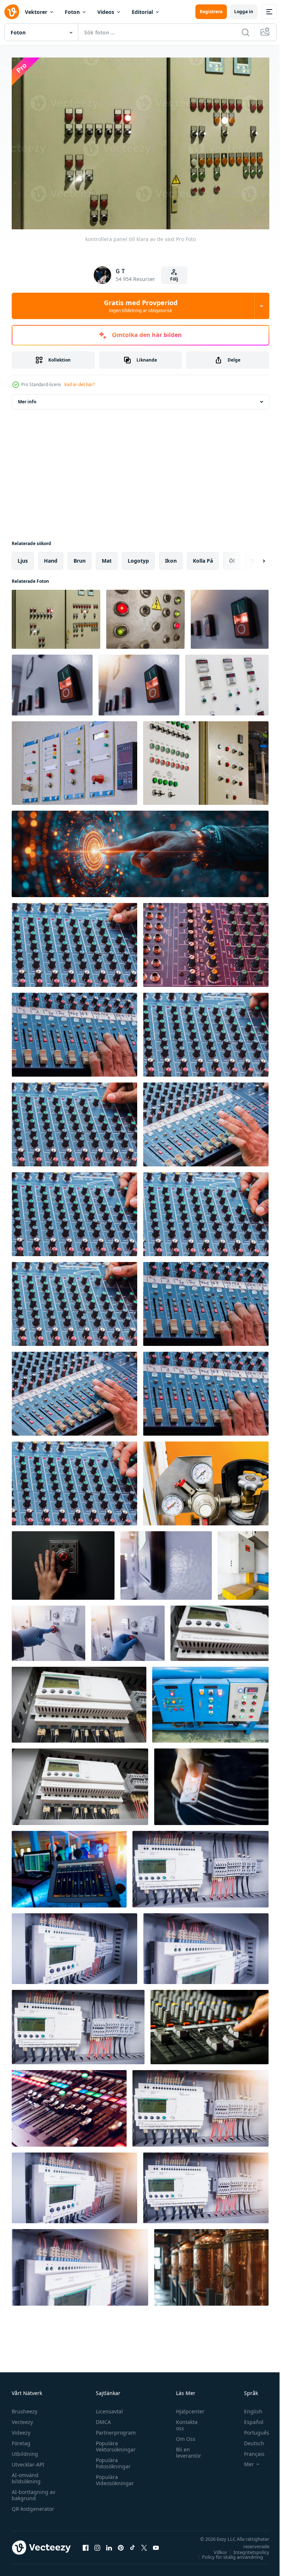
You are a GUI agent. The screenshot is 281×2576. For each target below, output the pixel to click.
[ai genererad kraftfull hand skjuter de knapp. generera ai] (63, 1562)
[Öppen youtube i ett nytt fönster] (156, 2544)
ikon (171, 557)
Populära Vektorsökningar (114, 2443)
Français (249, 2450)
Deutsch (249, 2440)
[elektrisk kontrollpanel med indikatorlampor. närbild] (227, 681)
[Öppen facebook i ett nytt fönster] (86, 2544)
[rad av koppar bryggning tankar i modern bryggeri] (211, 2264)
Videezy (21, 2429)
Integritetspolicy (246, 2549)
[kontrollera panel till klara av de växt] (56, 616)
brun (80, 557)
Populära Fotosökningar (111, 2460)
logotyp (138, 557)
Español (248, 2418)
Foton (72, 12)
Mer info (27, 398)
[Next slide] (252, 557)
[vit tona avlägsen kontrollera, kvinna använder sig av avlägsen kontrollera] (211, 1783)
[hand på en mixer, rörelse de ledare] (209, 2023)
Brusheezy (25, 2408)
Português (251, 2429)
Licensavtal (108, 2408)
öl (232, 557)
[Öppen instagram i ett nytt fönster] (97, 2544)
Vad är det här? (79, 384)
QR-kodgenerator (33, 2505)
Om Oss (182, 2435)
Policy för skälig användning (227, 2553)
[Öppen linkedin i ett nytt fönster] (109, 2544)
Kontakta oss (183, 2421)
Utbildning (25, 2450)
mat (107, 557)
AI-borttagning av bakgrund (33, 2491)
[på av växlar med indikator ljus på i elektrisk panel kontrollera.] (230, 616)
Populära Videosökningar (113, 2476)
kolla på (203, 557)
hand (51, 557)
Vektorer (36, 12)
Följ (174, 279)
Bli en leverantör (185, 2449)
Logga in (244, 12)
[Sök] (246, 32)
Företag (21, 2440)
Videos (106, 12)
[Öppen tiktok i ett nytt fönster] (132, 2544)
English (248, 2408)
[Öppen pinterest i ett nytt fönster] (121, 2544)
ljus (23, 557)
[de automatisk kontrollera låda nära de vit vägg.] (243, 1562)
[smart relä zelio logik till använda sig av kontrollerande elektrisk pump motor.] (220, 1630)
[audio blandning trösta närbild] (74, 941)
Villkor (215, 2549)
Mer (243, 2461)
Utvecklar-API (28, 2461)
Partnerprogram (114, 2429)
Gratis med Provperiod (141, 306)
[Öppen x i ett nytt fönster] (144, 2544)
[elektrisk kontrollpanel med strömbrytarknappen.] (210, 1701)
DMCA (102, 2418)
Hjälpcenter (187, 2408)
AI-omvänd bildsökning (26, 2475)
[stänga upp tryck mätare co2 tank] (206, 1480)
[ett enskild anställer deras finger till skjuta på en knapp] (140, 850)
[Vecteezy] (12, 12)
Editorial (142, 12)
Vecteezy (22, 2418)
